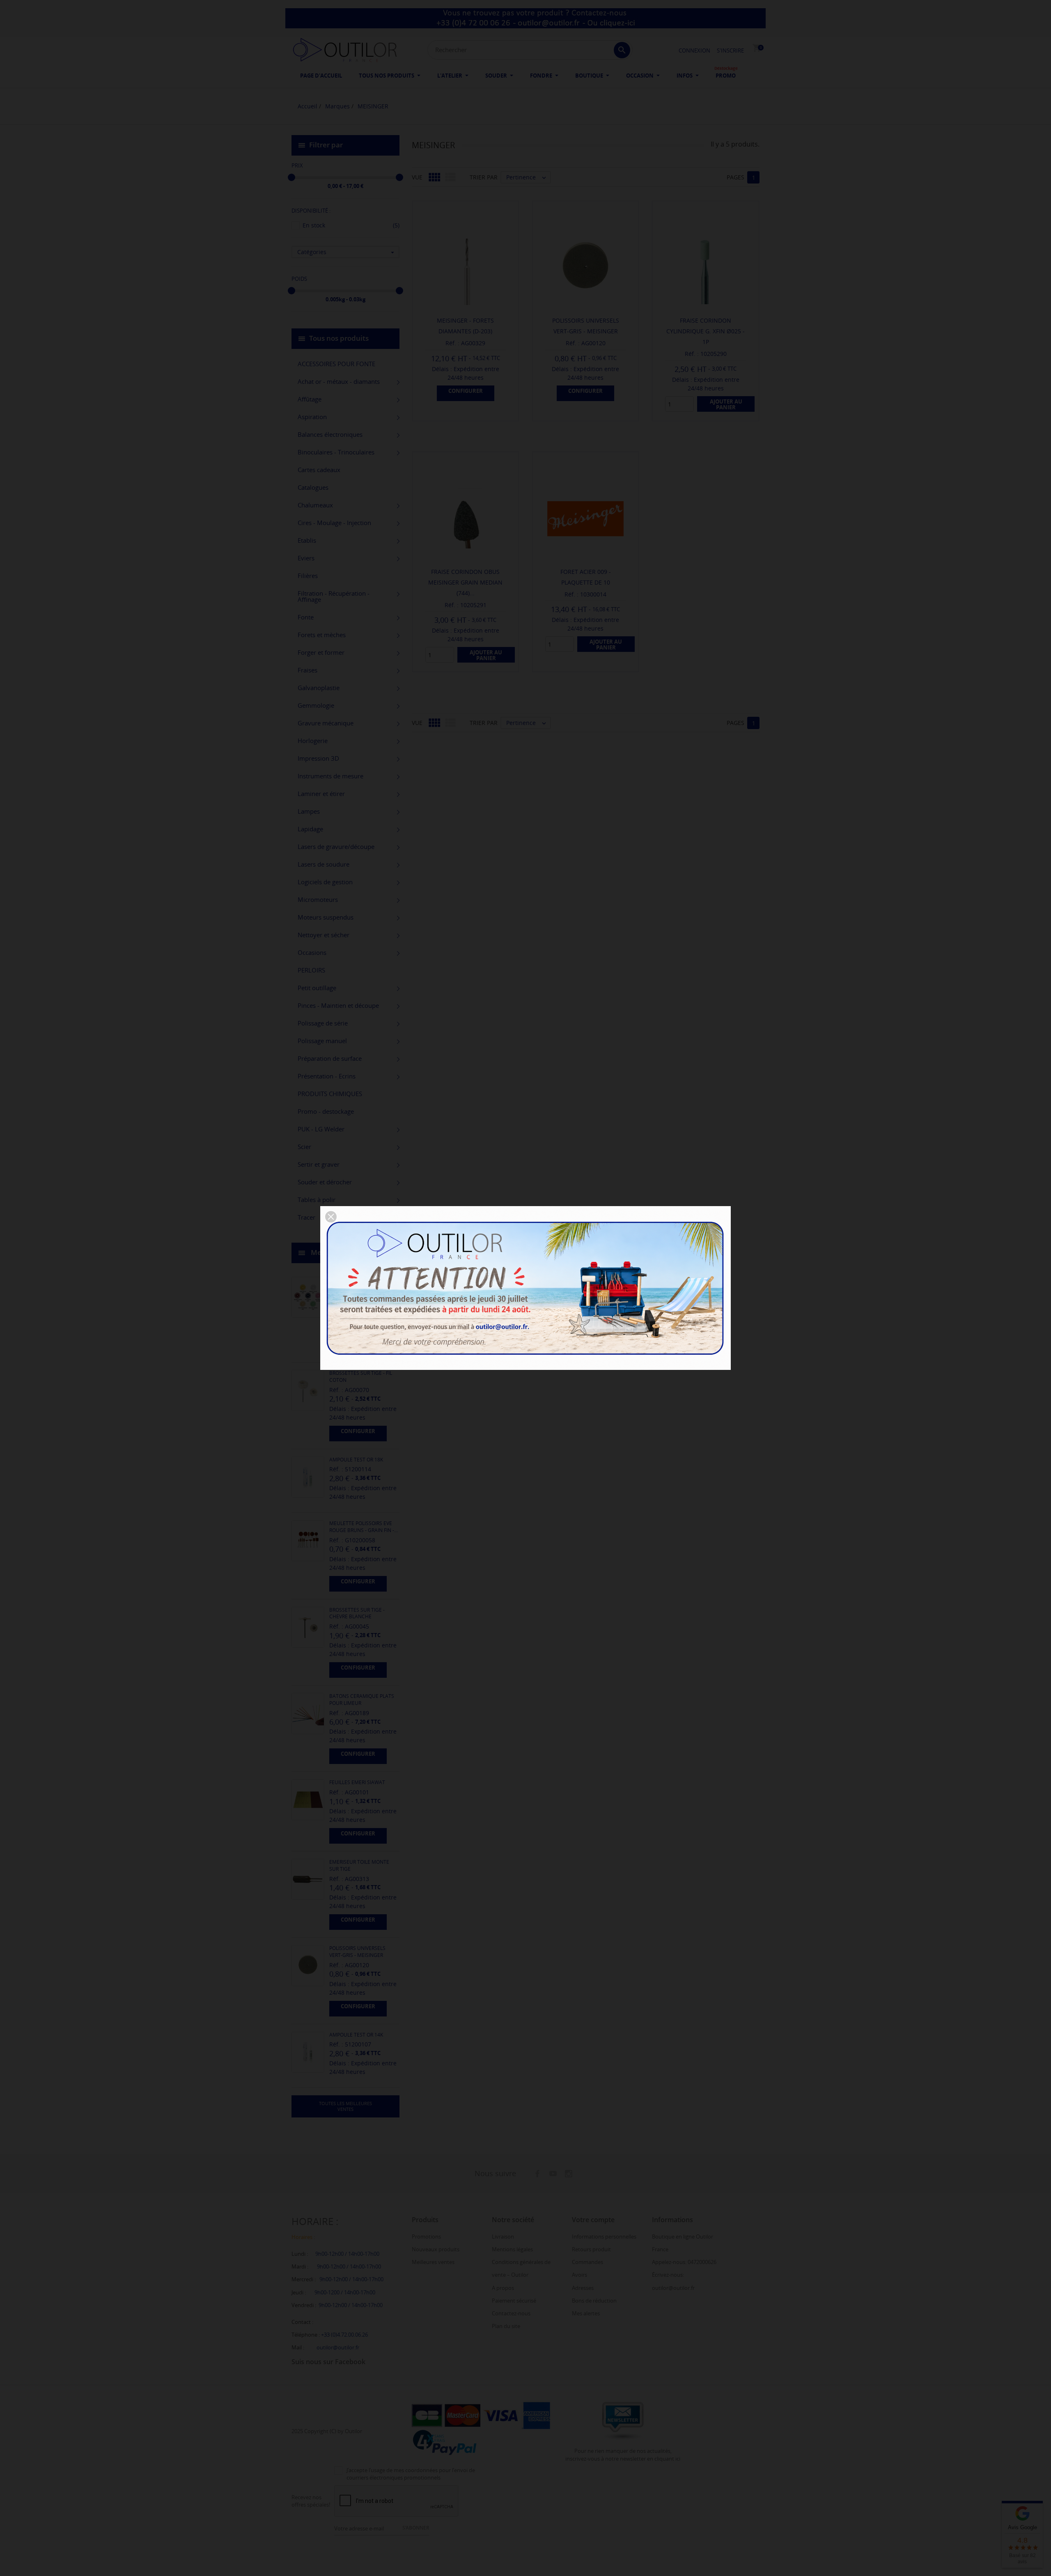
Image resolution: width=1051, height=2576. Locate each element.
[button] (331, 1217)
